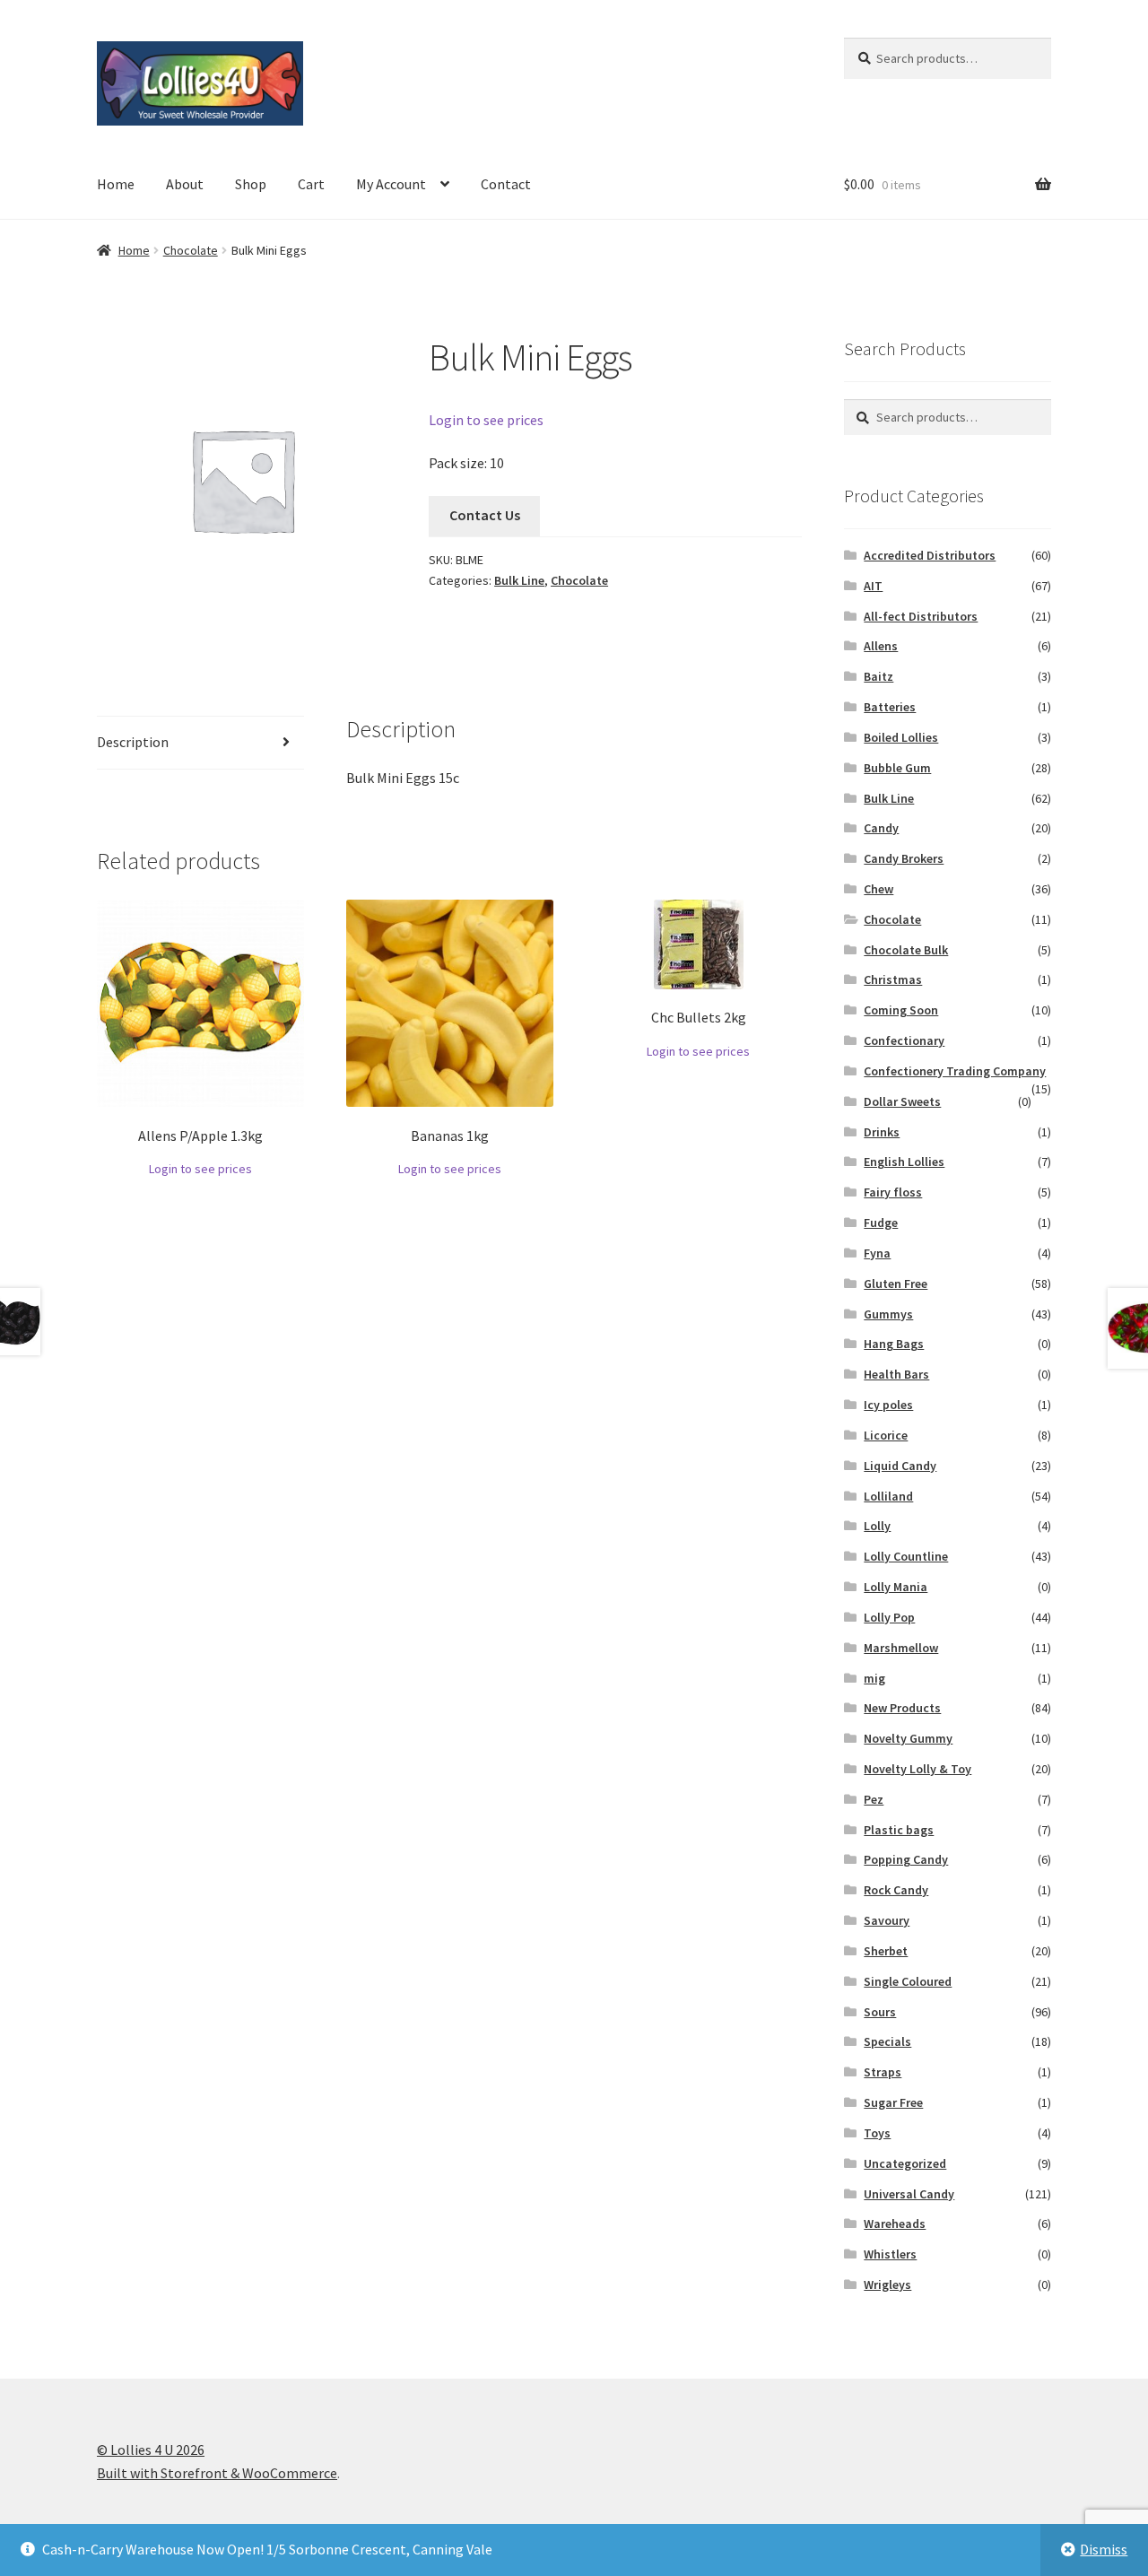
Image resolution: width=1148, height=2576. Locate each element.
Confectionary (904, 1040)
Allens (881, 646)
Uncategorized (905, 2163)
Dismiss (1104, 2549)
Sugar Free (893, 2102)
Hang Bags (894, 1344)
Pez (874, 1799)
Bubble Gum (897, 768)
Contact (506, 184)
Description (133, 742)
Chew (878, 889)
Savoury (887, 1920)
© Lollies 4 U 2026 (151, 2450)
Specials (887, 2041)
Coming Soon (901, 1010)
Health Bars (896, 1374)
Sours (880, 2012)
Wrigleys (887, 2284)
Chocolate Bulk (906, 950)
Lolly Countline (906, 1556)
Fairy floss (893, 1192)
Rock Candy (896, 1890)
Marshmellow (901, 1648)
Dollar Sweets (902, 1101)
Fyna (877, 1253)
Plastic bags (899, 1830)
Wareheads (895, 2224)
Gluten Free (896, 1284)
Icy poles (888, 1405)
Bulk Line (519, 580)
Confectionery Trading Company (955, 1071)
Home (116, 184)
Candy (881, 828)
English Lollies (904, 1162)
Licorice (886, 1435)
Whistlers (890, 2254)
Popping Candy (906, 1859)
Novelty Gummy (908, 1738)
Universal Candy (909, 2194)
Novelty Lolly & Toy (918, 1769)
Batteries (890, 707)
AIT (873, 586)
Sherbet (886, 1951)
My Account (391, 184)
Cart (311, 184)
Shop (251, 184)
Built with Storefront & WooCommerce (217, 2473)
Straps (883, 2072)
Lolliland (888, 1496)
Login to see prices (486, 420)
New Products (902, 1708)
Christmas (893, 979)
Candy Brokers (904, 858)
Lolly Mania (896, 1587)
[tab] (200, 743)
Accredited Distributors (930, 555)
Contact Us (485, 515)
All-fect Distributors (921, 616)
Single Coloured (908, 1981)
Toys (877, 2133)
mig (874, 1678)
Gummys (888, 1314)
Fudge (881, 1223)
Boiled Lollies (901, 737)
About (185, 184)
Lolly (877, 1526)
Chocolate (191, 250)
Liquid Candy (900, 1466)
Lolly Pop (889, 1617)
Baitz (878, 676)
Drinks (882, 1132)
